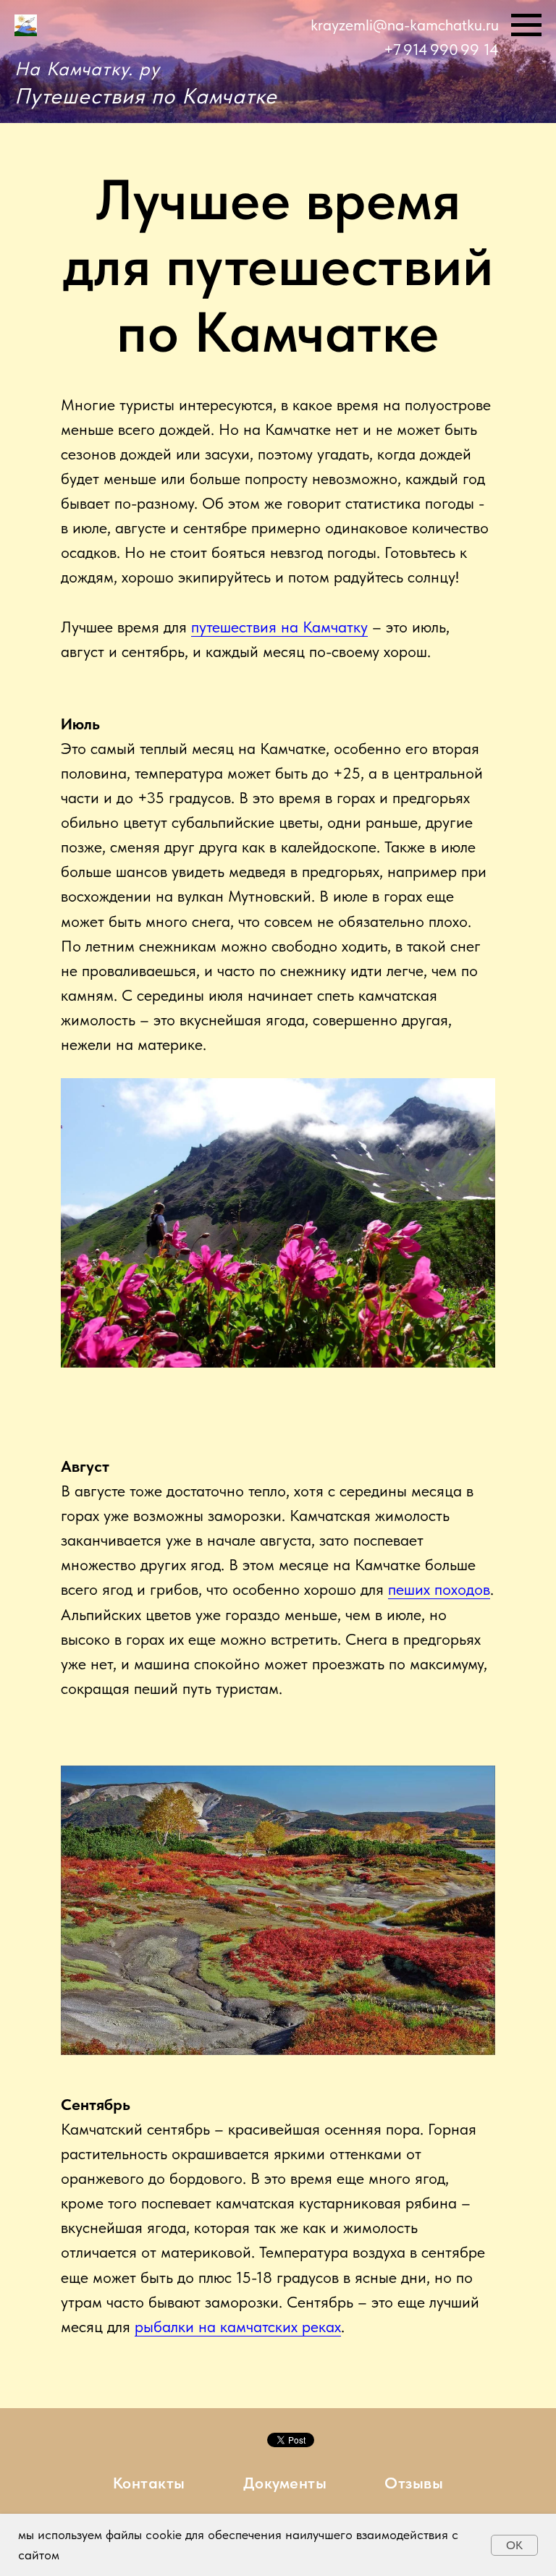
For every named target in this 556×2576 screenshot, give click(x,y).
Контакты (149, 2483)
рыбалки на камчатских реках (238, 2326)
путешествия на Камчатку (279, 627)
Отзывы (414, 2483)
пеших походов (439, 1589)
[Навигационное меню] (526, 25)
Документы (285, 2483)
